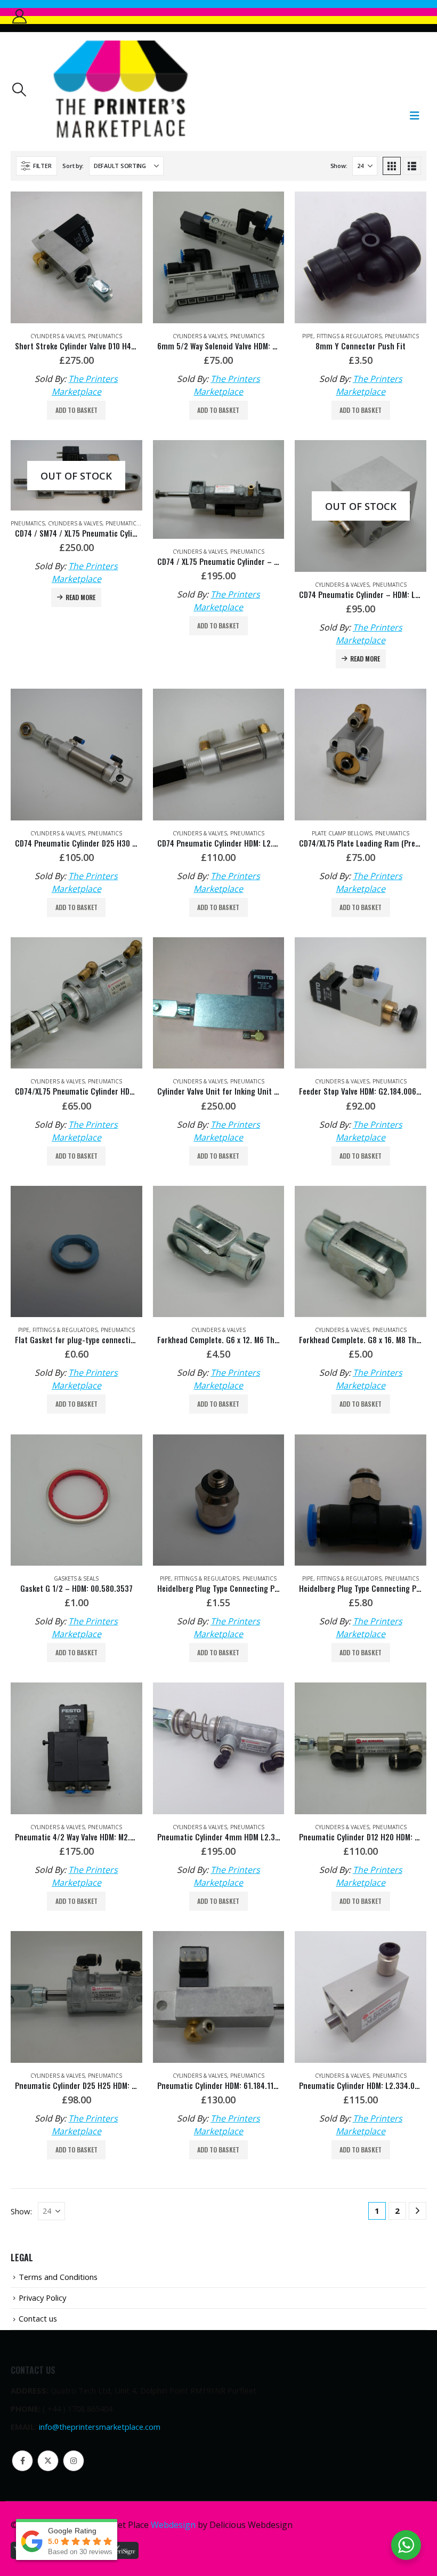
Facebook (22, 2461)
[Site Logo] (120, 89)
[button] (19, 90)
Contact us (38, 2318)
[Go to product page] (76, 257)
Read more (80, 597)
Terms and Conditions (58, 2277)
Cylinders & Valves (58, 336)
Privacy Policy (42, 2298)
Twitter (48, 2461)
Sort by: (73, 166)
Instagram (74, 2461)
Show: (339, 166)
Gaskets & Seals (76, 1578)
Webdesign (173, 2525)
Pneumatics (105, 336)
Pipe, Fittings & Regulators (342, 336)
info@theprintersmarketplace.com (100, 2427)
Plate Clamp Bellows (342, 833)
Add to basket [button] (76, 410)
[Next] (418, 2211)
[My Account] (19, 16)
